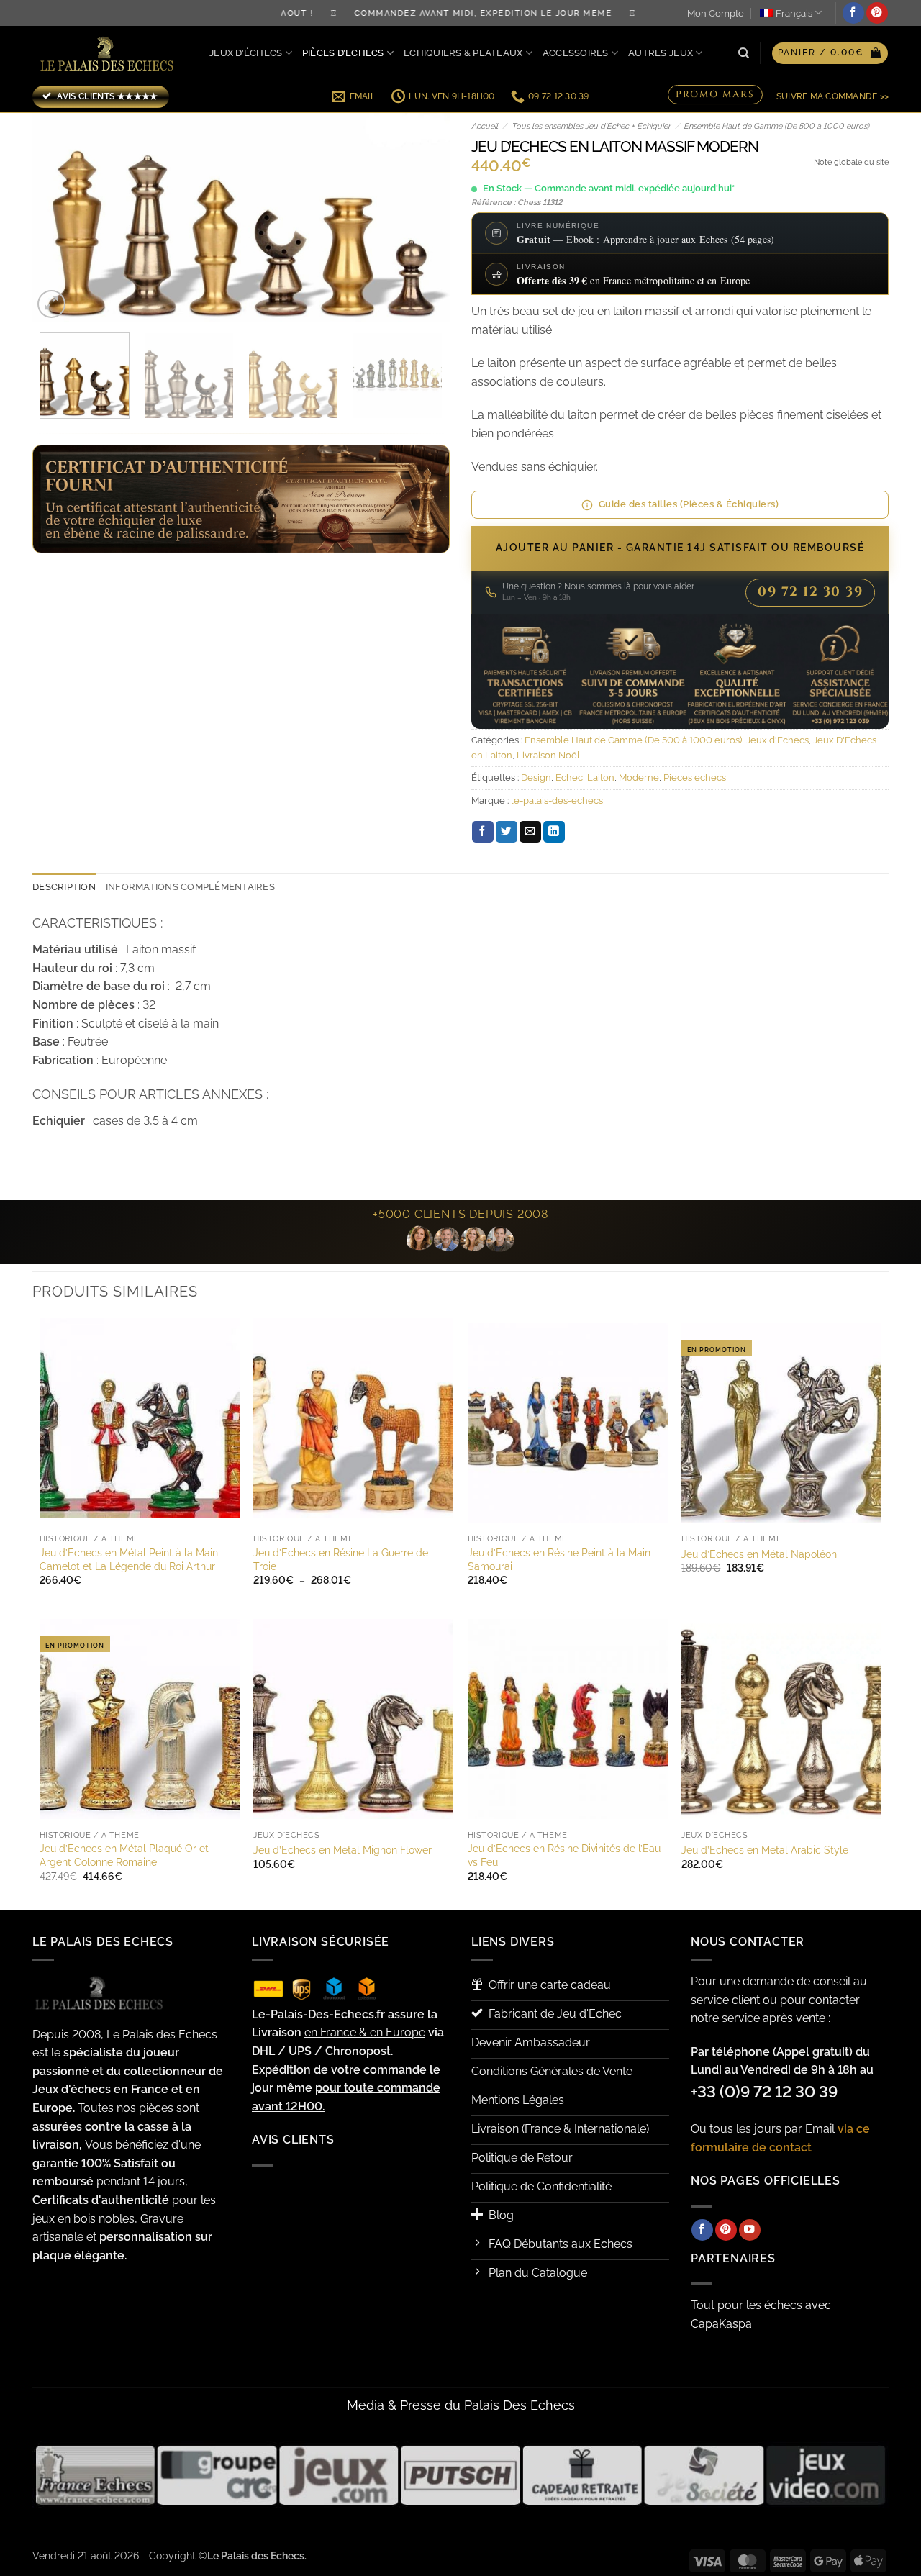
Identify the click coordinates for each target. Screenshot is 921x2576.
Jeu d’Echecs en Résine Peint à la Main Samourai (559, 1559)
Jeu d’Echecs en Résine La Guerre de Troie (341, 1559)
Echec (569, 777)
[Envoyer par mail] (530, 832)
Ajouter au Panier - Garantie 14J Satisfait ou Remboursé (680, 548)
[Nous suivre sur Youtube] (750, 2230)
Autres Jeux (661, 53)
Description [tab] (64, 887)
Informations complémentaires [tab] (190, 887)
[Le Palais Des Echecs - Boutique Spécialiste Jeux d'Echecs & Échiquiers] (110, 54)
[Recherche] (744, 53)
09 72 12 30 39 (810, 592)
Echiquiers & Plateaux (463, 53)
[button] (830, 53)
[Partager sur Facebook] (483, 832)
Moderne (639, 777)
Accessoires (576, 53)
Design (536, 777)
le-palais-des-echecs (557, 801)
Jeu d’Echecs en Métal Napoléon (759, 1554)
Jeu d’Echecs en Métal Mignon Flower (342, 1850)
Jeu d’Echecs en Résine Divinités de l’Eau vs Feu (564, 1855)
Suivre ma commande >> (832, 96)
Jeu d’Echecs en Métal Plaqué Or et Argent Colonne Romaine (124, 1855)
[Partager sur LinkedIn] (554, 832)
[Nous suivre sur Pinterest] (877, 13)
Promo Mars (715, 96)
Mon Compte (716, 13)
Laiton (601, 777)
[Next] (423, 217)
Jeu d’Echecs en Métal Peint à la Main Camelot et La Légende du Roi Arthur (129, 1559)
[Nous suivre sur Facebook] (853, 13)
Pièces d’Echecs (343, 53)
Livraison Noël (548, 755)
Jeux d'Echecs (777, 740)
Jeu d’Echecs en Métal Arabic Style (765, 1850)
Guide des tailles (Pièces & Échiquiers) (689, 504)
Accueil (485, 126)
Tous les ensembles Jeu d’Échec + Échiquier (591, 126)
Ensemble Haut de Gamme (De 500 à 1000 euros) (776, 126)
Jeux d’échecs (246, 53)
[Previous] (59, 217)
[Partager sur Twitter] (507, 832)
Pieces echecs (695, 777)
